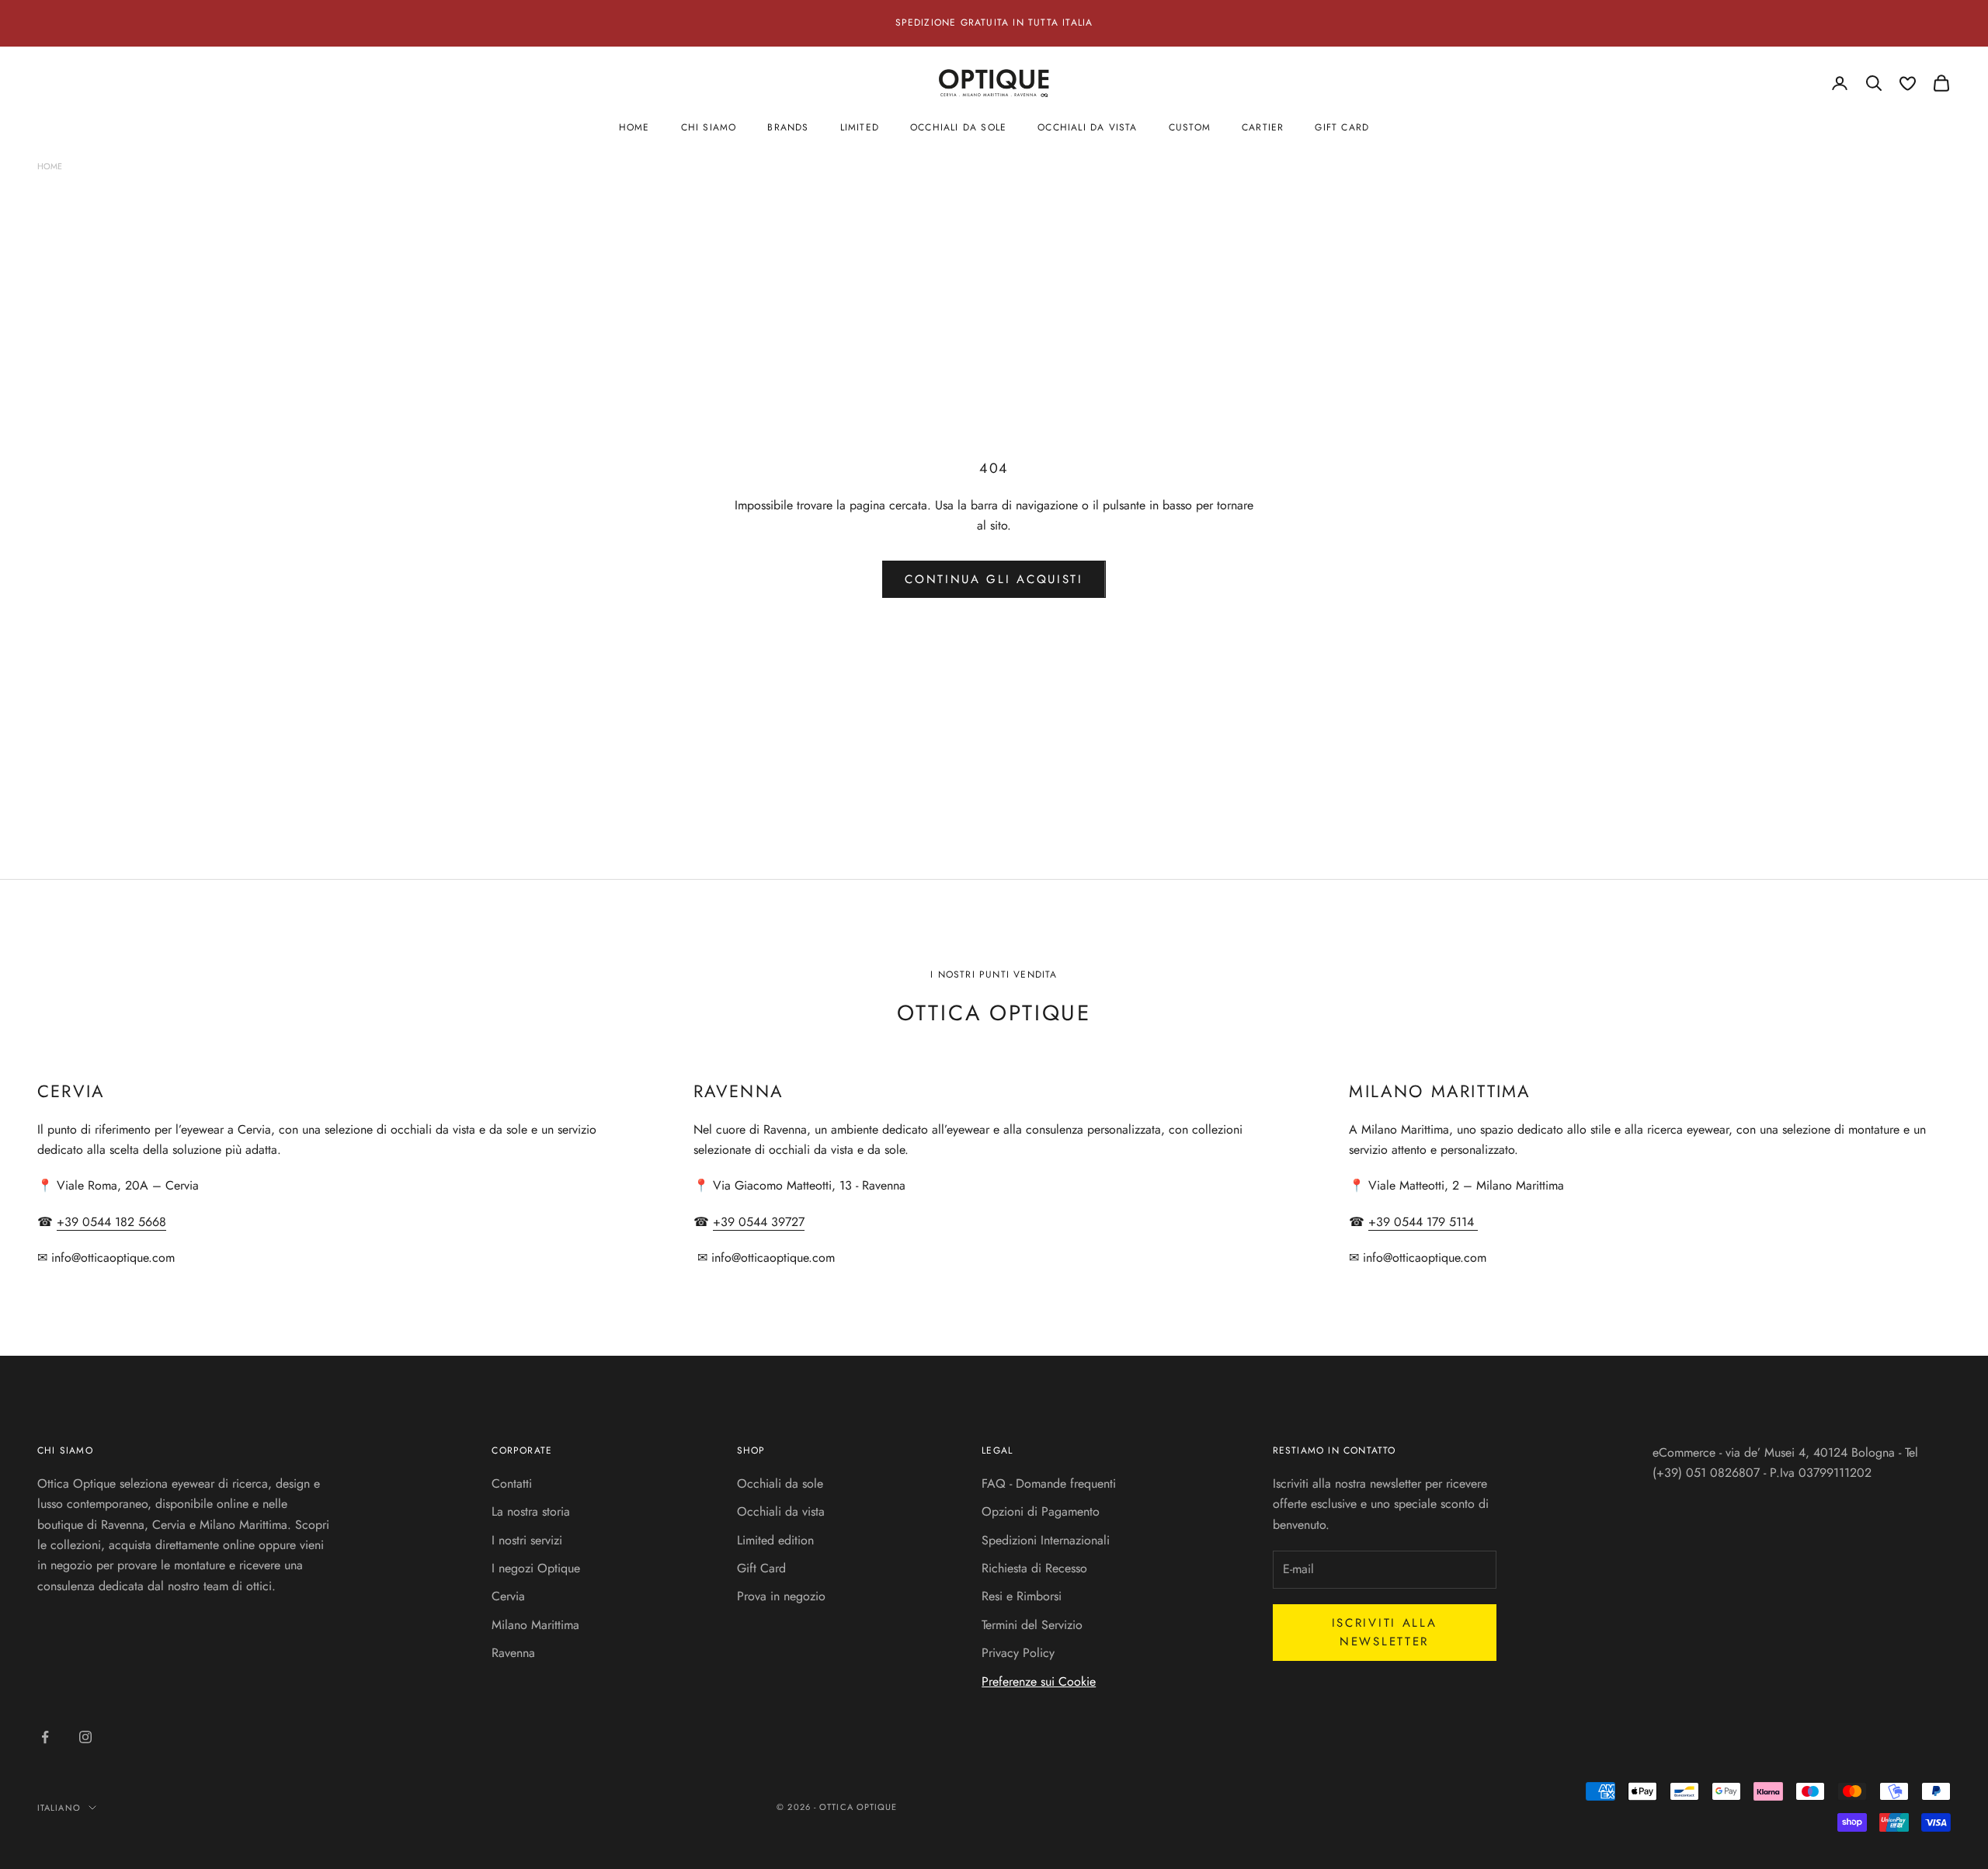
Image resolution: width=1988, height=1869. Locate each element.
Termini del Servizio (1032, 1625)
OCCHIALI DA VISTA (1087, 127)
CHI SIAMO (709, 127)
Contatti (512, 1483)
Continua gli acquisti (994, 579)
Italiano (59, 1808)
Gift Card (761, 1568)
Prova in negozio (781, 1596)
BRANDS (788, 127)
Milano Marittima (535, 1625)
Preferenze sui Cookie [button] (1039, 1681)
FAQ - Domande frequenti (1049, 1483)
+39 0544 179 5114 (1423, 1222)
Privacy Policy (1018, 1653)
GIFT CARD (1342, 127)
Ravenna (513, 1653)
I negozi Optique (536, 1568)
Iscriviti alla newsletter (1385, 1633)
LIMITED (860, 127)
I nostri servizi (527, 1540)
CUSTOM (1190, 127)
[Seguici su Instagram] (85, 1737)
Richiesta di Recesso (1034, 1568)
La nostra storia (531, 1511)
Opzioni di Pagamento (1041, 1511)
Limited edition (775, 1540)
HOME (634, 127)
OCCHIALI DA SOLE (958, 127)
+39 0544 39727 (759, 1222)
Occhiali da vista (781, 1511)
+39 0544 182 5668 (111, 1222)
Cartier (1263, 127)
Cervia (508, 1596)
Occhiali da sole (780, 1483)
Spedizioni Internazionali (1046, 1540)
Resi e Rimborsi (1022, 1596)
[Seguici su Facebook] (45, 1737)
